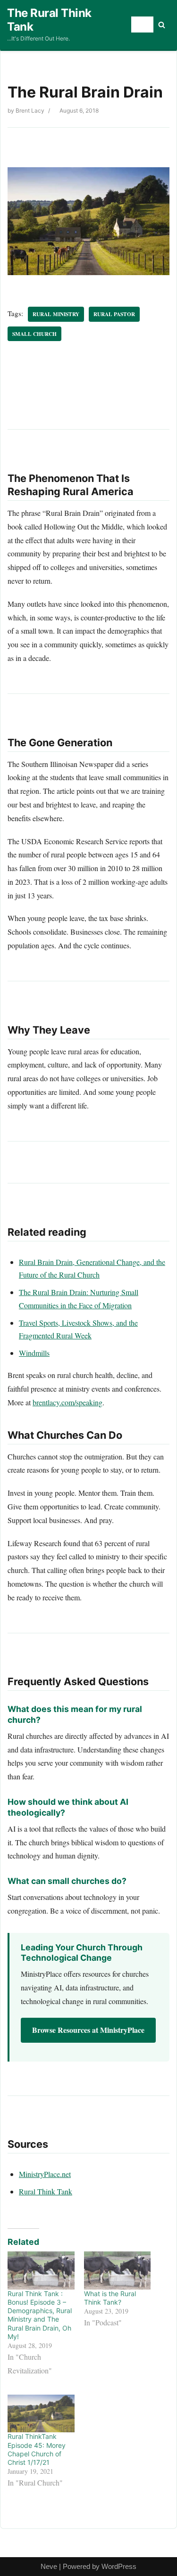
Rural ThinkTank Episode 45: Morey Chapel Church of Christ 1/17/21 (37, 2449)
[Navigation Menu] (142, 24)
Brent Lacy (30, 110)
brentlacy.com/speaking (67, 1402)
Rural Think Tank (46, 2191)
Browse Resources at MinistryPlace (88, 2030)
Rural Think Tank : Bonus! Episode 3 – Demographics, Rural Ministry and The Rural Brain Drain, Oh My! (40, 2315)
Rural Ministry (56, 314)
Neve (49, 2566)
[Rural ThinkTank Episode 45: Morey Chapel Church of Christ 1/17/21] (41, 2414)
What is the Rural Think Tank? (110, 2298)
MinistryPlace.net (45, 2174)
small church (34, 334)
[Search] (162, 25)
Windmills (34, 1353)
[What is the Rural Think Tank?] (118, 2270)
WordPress (119, 2566)
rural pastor (114, 314)
